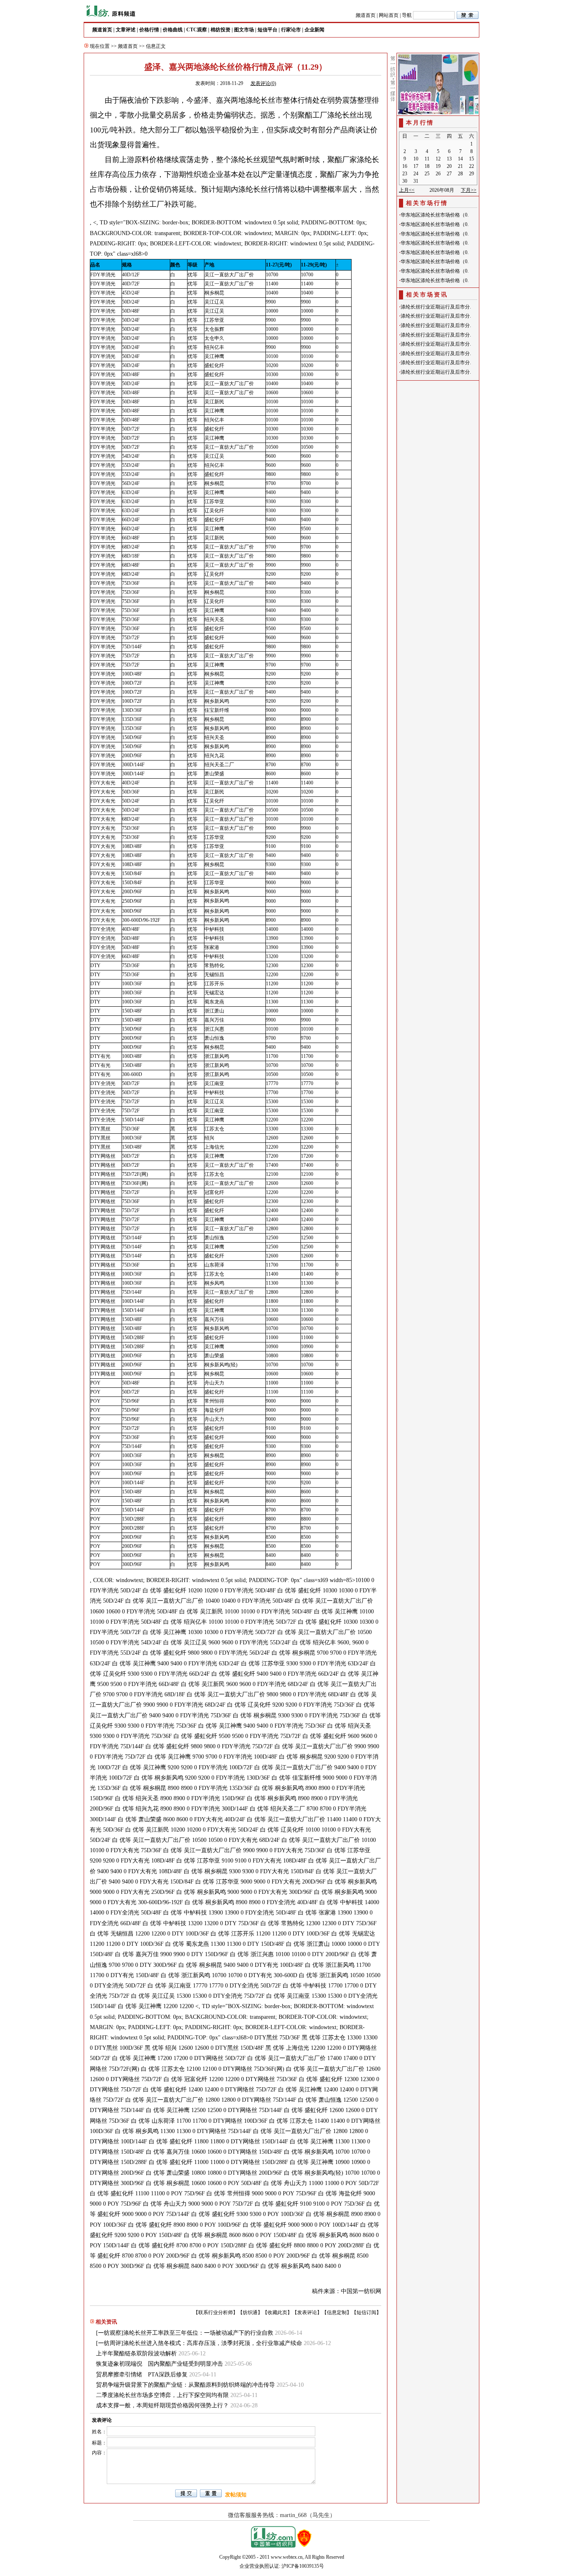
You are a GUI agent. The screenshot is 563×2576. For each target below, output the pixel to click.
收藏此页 (277, 2312)
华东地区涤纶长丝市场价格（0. (435, 215)
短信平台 (267, 30)
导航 (407, 15)
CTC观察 (197, 30)
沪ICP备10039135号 (303, 2566)
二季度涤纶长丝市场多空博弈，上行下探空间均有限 (162, 2395)
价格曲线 (173, 30)
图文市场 (244, 30)
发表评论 (307, 2312)
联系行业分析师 (216, 2312)
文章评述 (126, 30)
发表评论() (263, 83)
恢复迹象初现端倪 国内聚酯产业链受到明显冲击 (160, 2364)
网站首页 (389, 15)
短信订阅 (366, 2312)
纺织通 (250, 2312)
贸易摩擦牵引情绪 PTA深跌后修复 (142, 2375)
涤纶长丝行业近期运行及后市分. (436, 307)
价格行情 (149, 30)
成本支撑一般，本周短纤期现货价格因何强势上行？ (162, 2405)
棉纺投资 (221, 30)
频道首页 (366, 15)
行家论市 (291, 30)
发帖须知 (236, 2495)
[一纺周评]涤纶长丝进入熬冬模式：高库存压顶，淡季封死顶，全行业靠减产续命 (199, 2343)
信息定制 (337, 2312)
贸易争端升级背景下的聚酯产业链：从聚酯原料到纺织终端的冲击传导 (185, 2385)
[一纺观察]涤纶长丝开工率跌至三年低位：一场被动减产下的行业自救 (185, 2333)
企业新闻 (314, 30)
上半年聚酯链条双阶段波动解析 (136, 2353)
